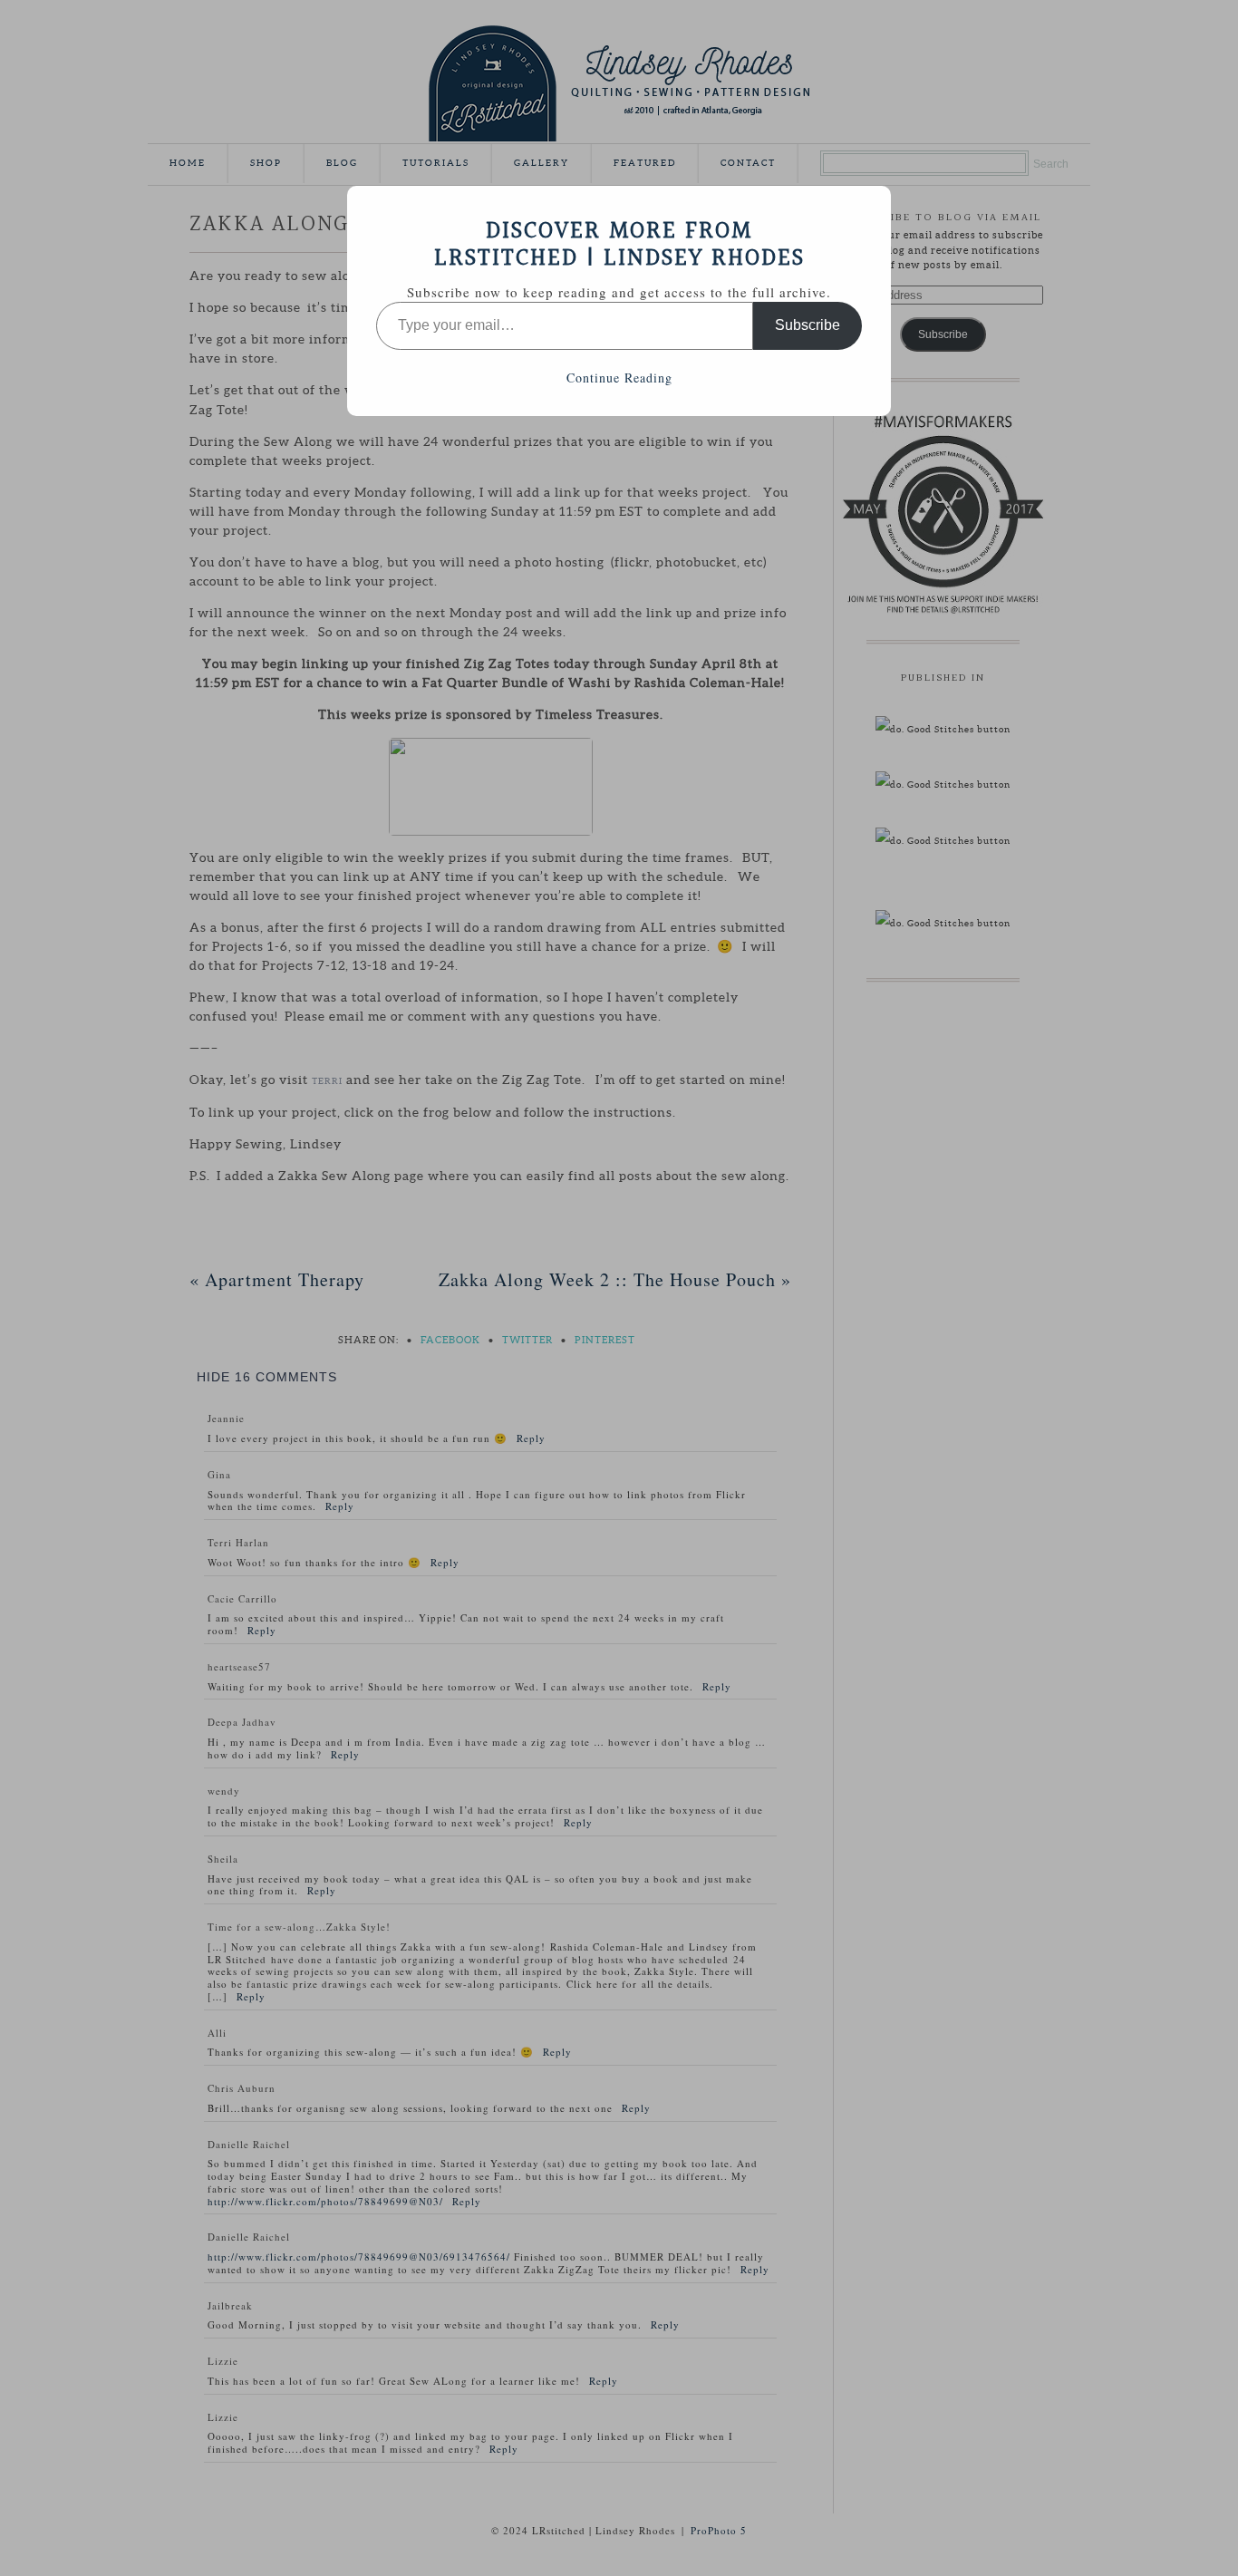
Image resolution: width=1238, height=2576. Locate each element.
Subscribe (808, 325)
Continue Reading (619, 378)
